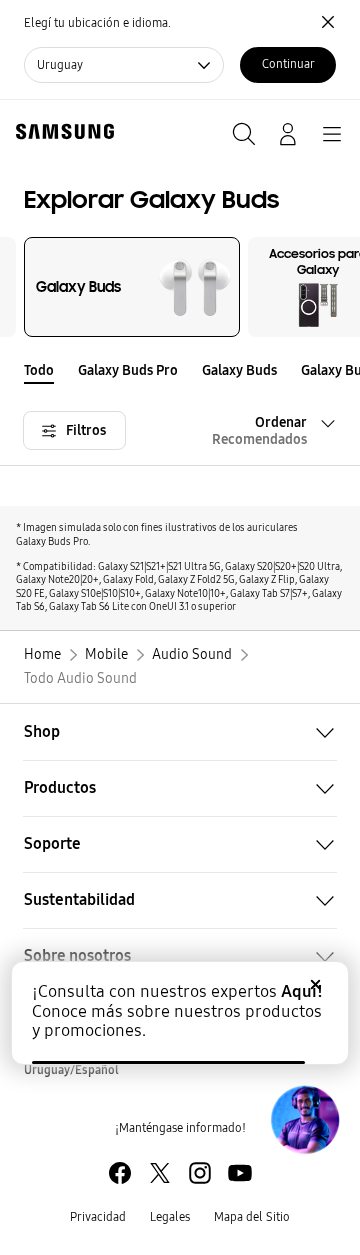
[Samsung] (61, 131)
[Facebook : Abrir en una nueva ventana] (120, 1173)
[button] (348, 371)
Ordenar (259, 431)
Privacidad (98, 1217)
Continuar (288, 64)
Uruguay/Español (71, 1070)
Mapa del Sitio (252, 1217)
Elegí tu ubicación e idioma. (97, 23)
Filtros (86, 430)
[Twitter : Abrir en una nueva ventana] (160, 1173)
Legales (170, 1217)
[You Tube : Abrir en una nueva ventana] (240, 1173)
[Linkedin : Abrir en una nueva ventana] (200, 1173)
